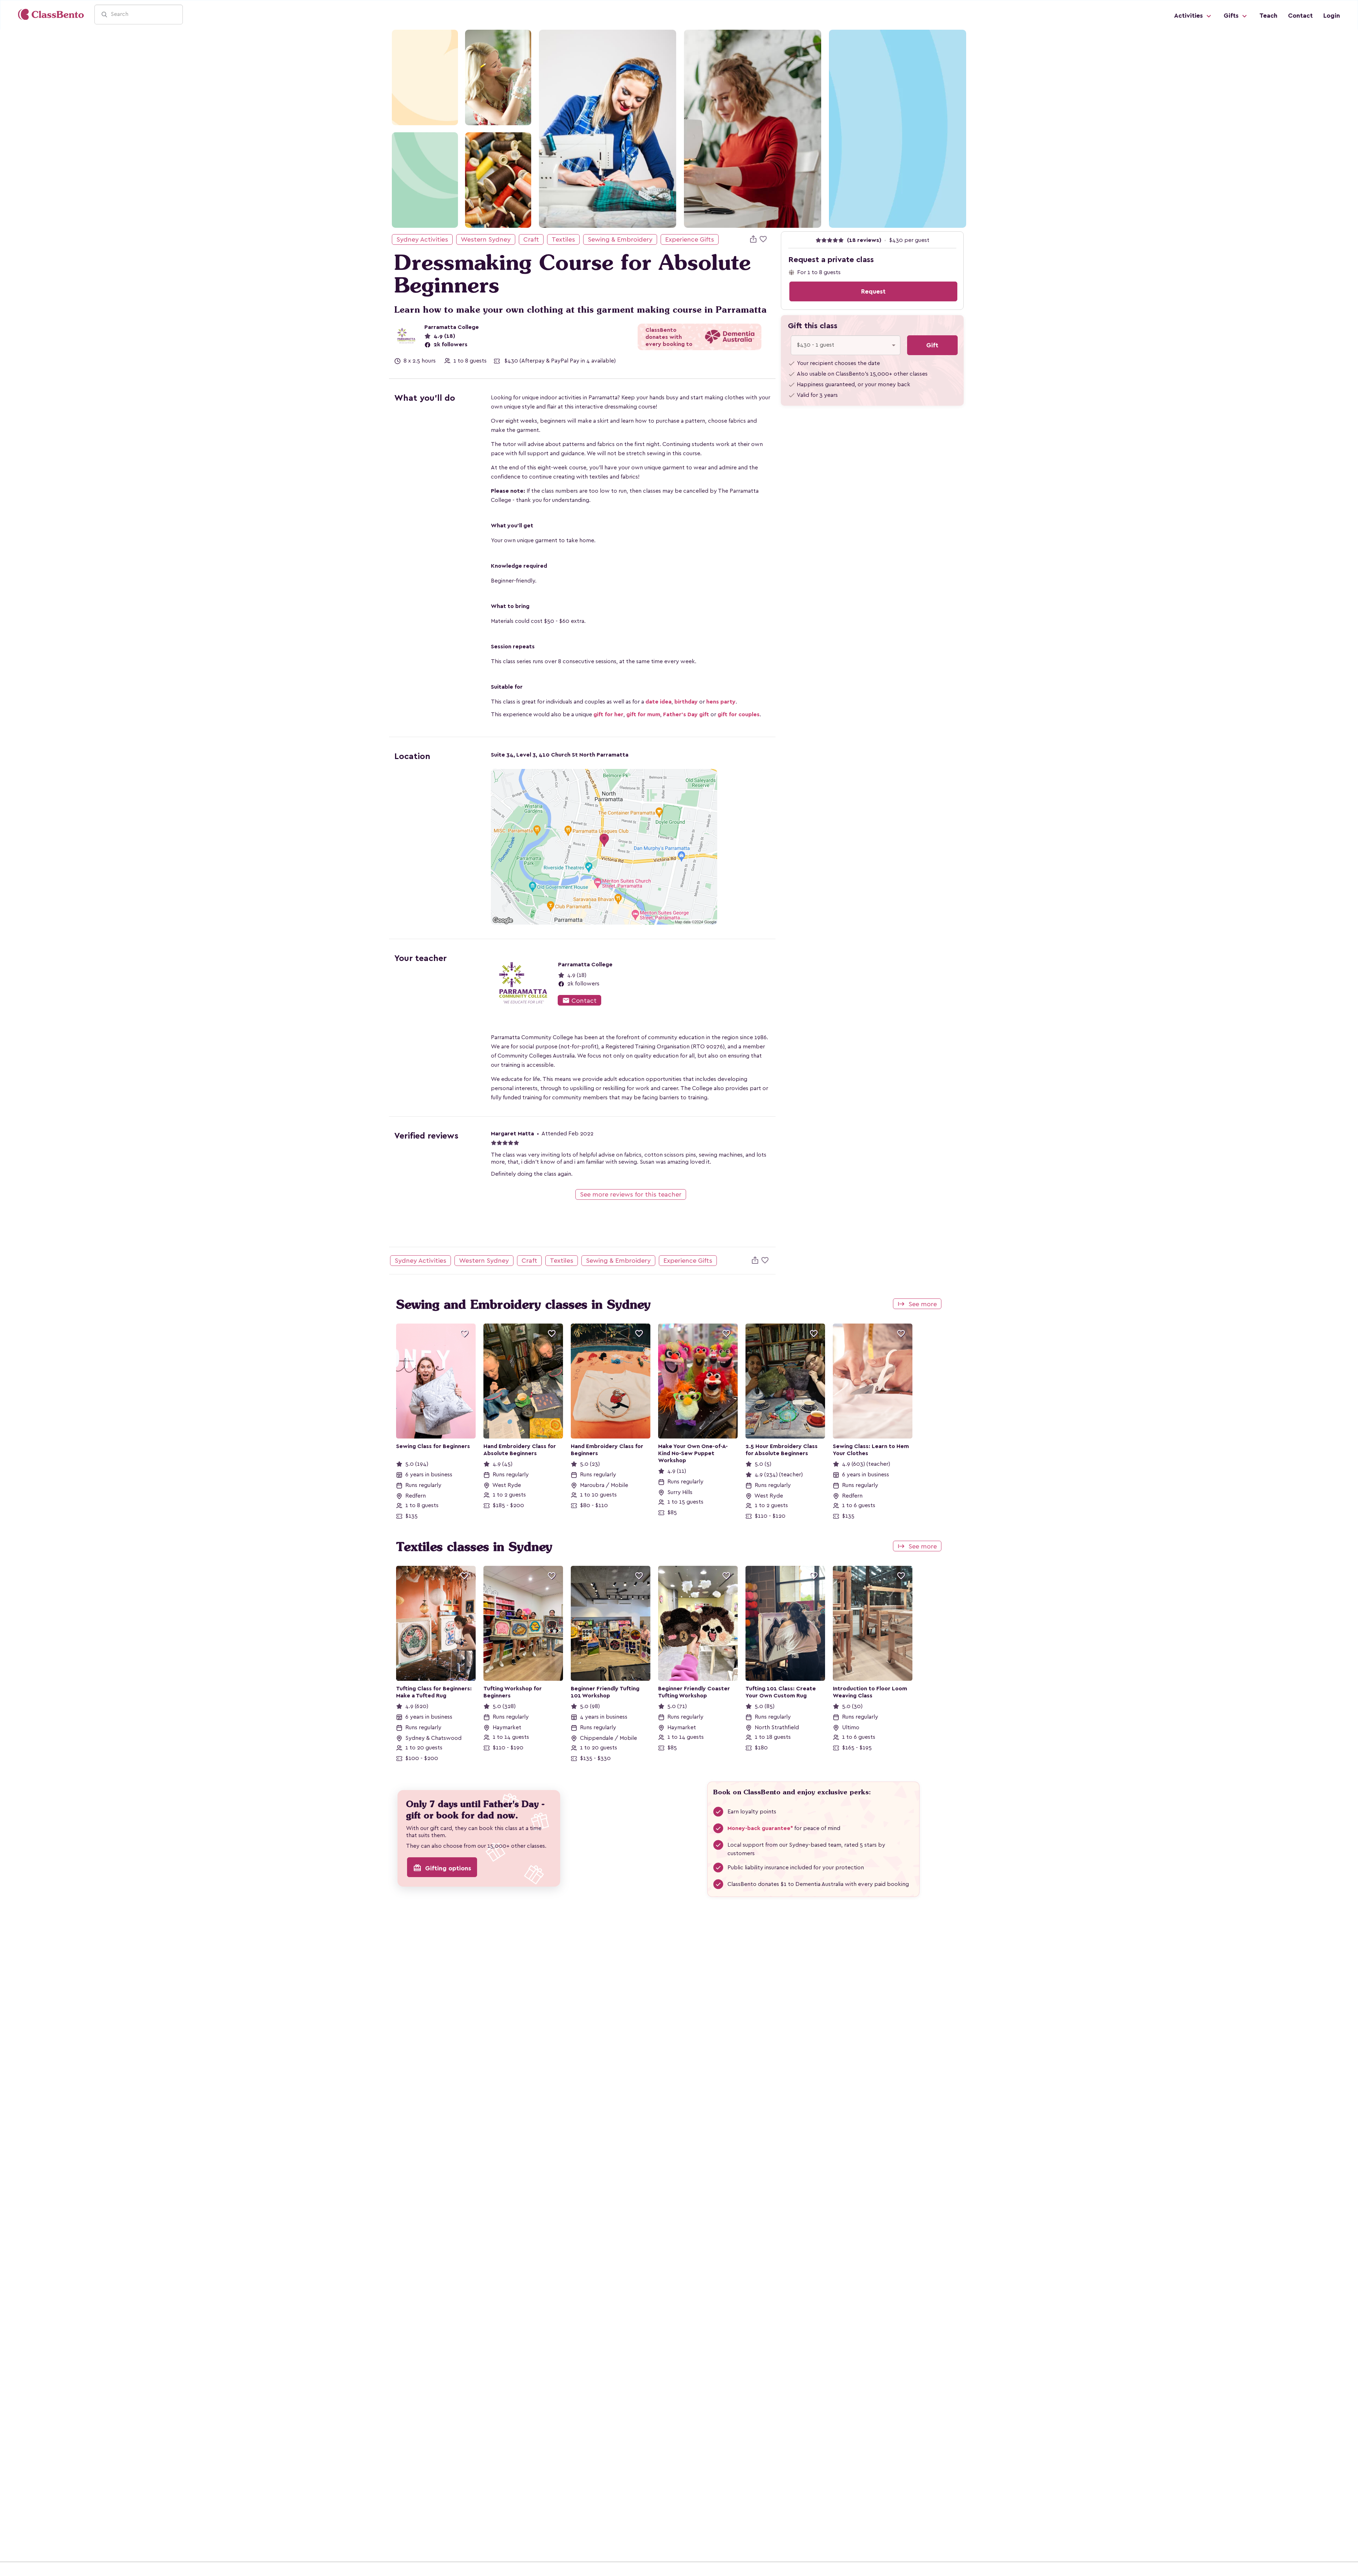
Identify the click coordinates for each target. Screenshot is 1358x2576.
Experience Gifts (690, 239)
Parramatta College (452, 327)
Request (873, 291)
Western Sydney (486, 239)
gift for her (608, 714)
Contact (1300, 16)
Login (1332, 16)
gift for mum (643, 714)
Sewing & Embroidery (620, 239)
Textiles (563, 239)
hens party (721, 702)
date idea (658, 702)
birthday (686, 702)
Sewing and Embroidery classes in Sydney (523, 1304)
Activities (1189, 16)
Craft (531, 239)
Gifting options (442, 1868)
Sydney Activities (422, 239)
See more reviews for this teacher (631, 1194)
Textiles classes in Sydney (474, 1547)
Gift (932, 345)
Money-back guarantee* (760, 1828)
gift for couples (739, 714)
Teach (1268, 16)
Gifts (1232, 16)
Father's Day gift (686, 714)
